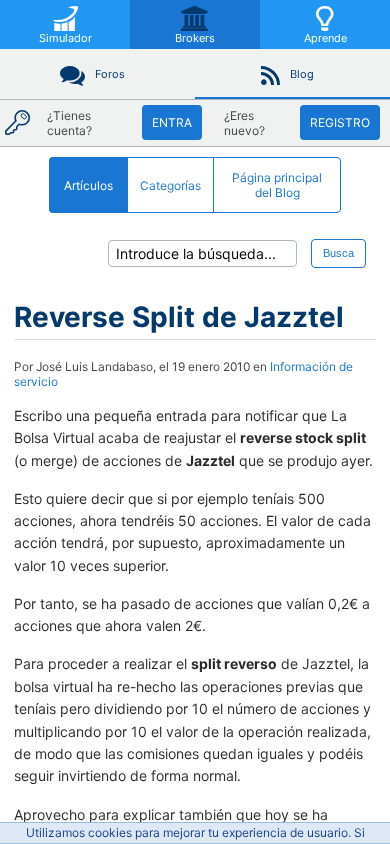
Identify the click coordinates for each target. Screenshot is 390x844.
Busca (338, 253)
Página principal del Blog (277, 185)
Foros (110, 74)
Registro (340, 122)
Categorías (170, 185)
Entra (172, 122)
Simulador (65, 38)
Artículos (88, 185)
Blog (302, 74)
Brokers (195, 38)
